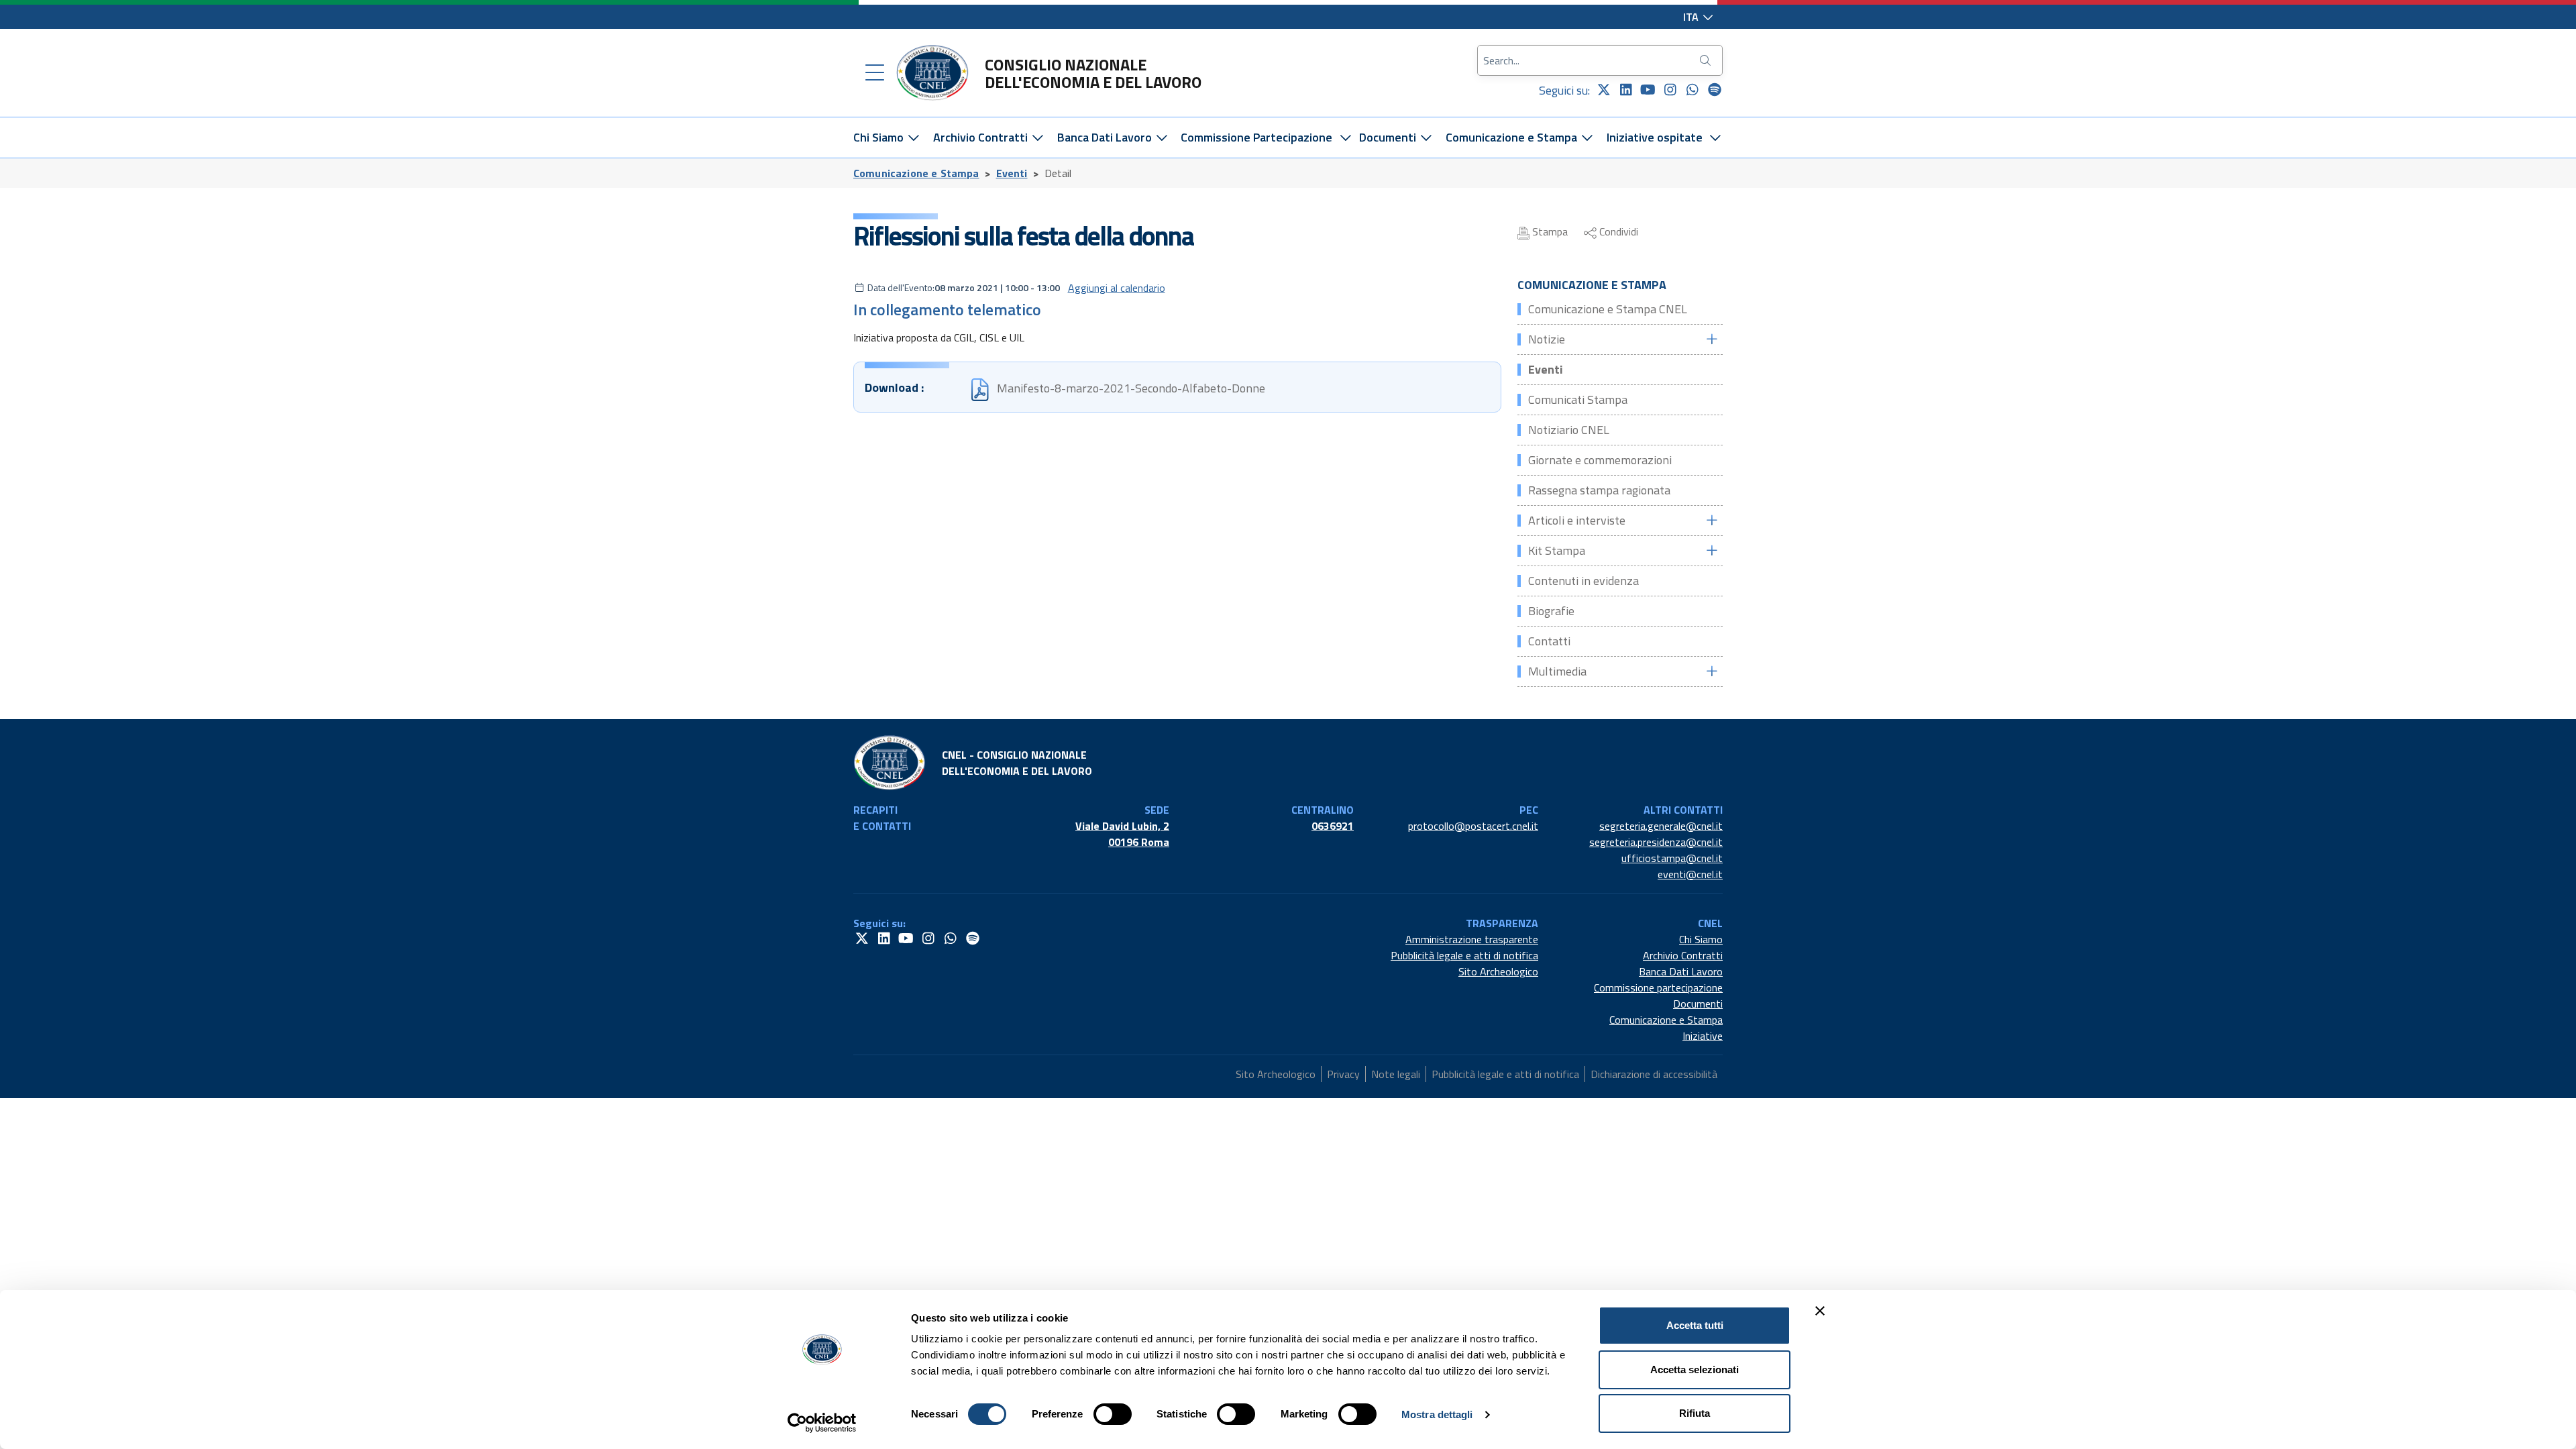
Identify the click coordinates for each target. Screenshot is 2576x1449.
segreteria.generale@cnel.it (1661, 826)
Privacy (1343, 1074)
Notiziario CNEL (1569, 430)
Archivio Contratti (982, 137)
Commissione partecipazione (1658, 987)
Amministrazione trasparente (1472, 939)
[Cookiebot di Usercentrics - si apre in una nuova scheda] (822, 1423)
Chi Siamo (880, 137)
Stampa (1549, 231)
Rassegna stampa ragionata (1599, 490)
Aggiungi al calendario (1117, 288)
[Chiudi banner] (1820, 1311)
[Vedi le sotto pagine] (1711, 339)
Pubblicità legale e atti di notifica (1464, 955)
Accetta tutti (1695, 1325)
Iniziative (1703, 1036)
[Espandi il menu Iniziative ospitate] (1716, 138)
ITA (1692, 17)
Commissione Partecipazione (1256, 137)
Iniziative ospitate (1655, 137)
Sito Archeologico (1498, 971)
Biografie (1551, 611)
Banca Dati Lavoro (1106, 137)
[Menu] (875, 73)
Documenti (1389, 137)
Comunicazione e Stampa (1513, 137)
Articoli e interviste (1577, 520)
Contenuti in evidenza (1584, 581)
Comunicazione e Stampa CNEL (1608, 309)
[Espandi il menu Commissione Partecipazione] (1345, 138)
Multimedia (1557, 671)
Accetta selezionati (1695, 1370)
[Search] (1707, 60)
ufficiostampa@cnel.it (1672, 858)
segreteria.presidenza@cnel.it (1656, 842)
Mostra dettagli (1437, 1414)
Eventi (1012, 173)
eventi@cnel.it (1690, 874)
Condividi (1617, 231)
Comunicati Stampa (1578, 399)
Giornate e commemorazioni (1600, 460)
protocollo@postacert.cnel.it (1473, 826)
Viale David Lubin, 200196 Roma (1122, 834)
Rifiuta (1695, 1413)
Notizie (1547, 339)
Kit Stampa (1557, 550)
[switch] (1113, 1414)
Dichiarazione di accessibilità (1654, 1074)
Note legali (1396, 1074)
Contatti (1549, 641)
